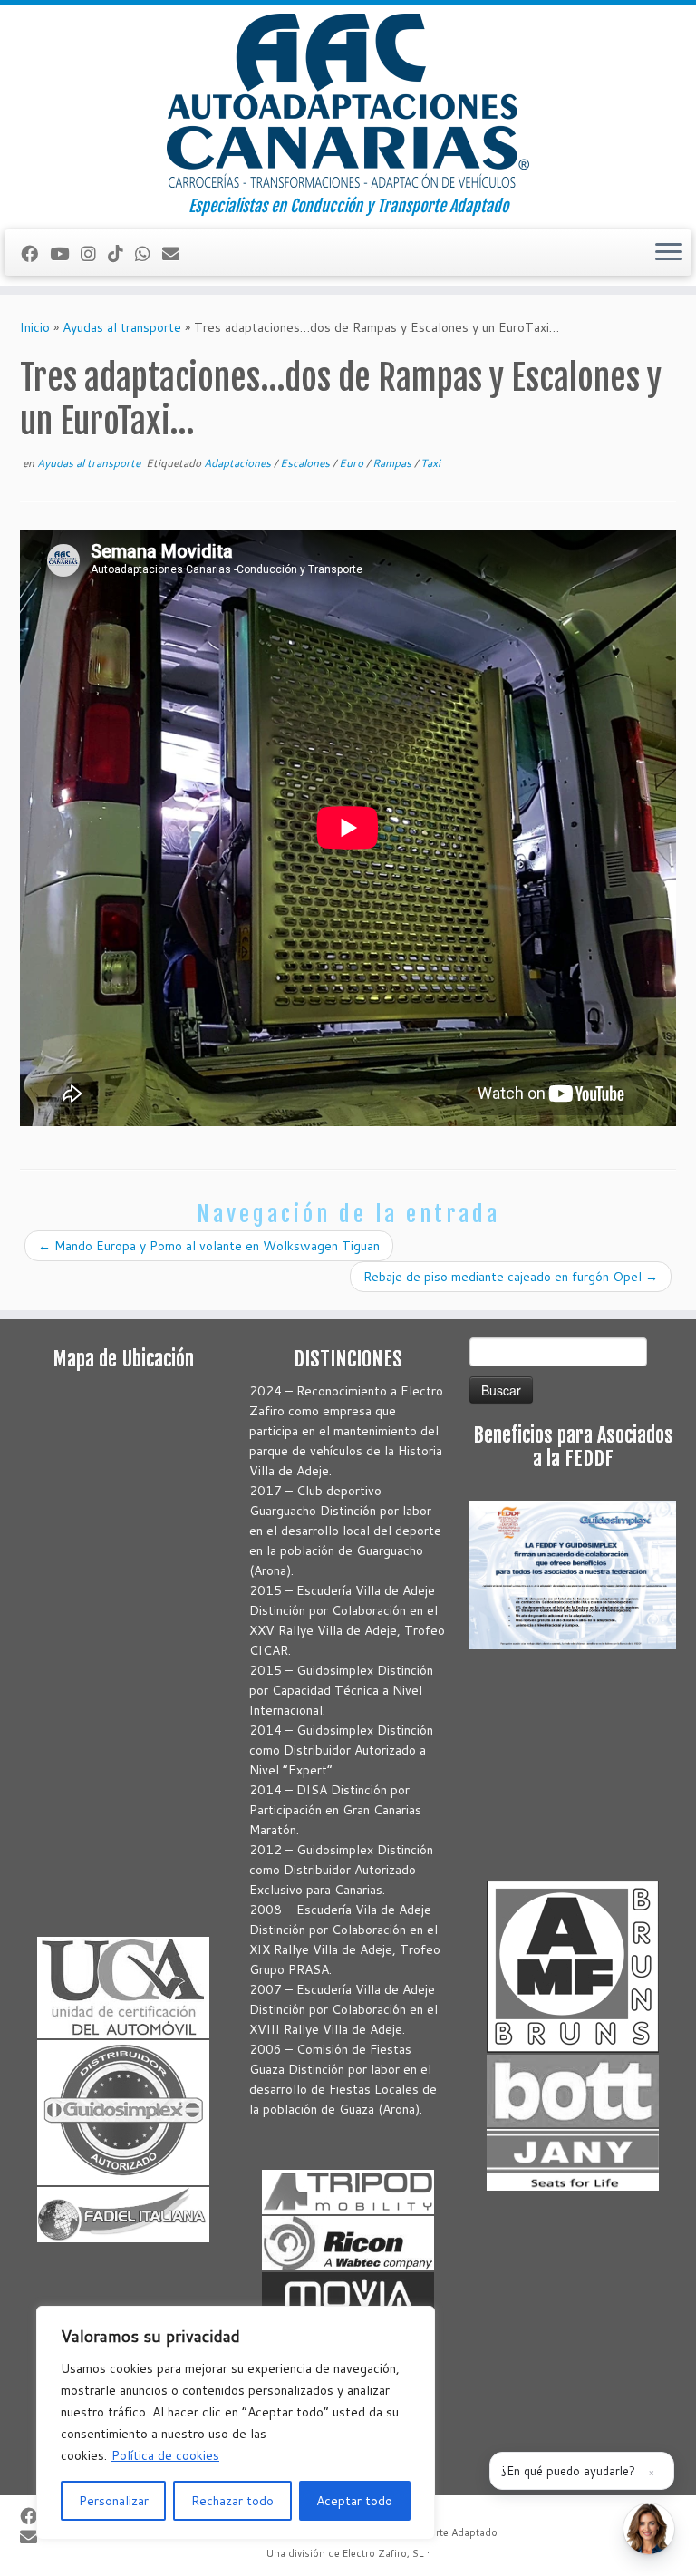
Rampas (393, 463)
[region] (236, 2423)
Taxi (430, 463)
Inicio (35, 327)
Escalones (306, 463)
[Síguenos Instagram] (94, 253)
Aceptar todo (354, 2501)
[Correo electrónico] (177, 253)
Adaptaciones (239, 463)
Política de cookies (165, 2455)
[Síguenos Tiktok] (121, 253)
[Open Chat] (649, 2529)
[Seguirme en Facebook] (35, 253)
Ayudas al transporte (122, 327)
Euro (353, 463)
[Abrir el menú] (669, 253)
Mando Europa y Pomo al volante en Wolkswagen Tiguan (209, 1246)
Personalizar (114, 2501)
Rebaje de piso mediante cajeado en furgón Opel (511, 1277)
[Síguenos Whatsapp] (149, 253)
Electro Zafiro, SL (383, 2553)
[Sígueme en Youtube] (65, 253)
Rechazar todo (232, 2501)
